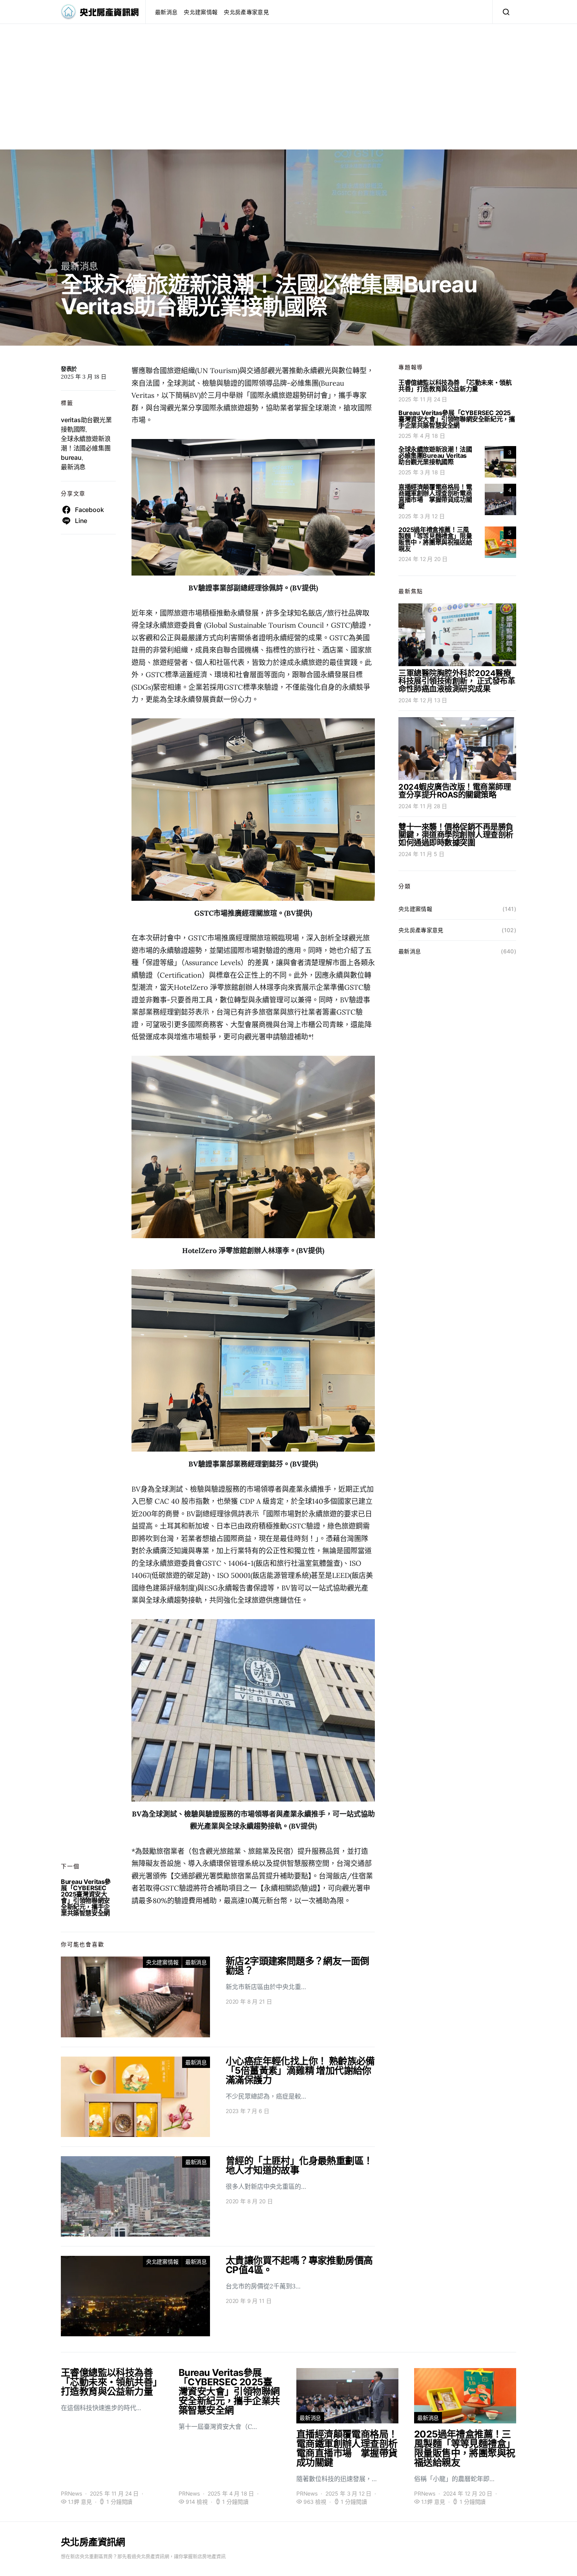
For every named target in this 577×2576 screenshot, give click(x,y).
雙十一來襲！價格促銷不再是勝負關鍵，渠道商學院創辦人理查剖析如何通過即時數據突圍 (456, 835)
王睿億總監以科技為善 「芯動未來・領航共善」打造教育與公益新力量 (455, 386)
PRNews (71, 2493)
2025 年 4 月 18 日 (422, 436)
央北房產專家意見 (246, 12)
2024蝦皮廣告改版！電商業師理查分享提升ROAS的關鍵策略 (455, 791)
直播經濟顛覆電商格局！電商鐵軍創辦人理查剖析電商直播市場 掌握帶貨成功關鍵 (435, 496)
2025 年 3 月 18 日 (422, 472)
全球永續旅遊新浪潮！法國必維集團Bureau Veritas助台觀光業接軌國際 (435, 455)
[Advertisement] (288, 95)
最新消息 (166, 12)
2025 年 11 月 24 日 (423, 399)
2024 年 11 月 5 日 (421, 854)
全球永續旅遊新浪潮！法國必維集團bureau (86, 448)
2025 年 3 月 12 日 (421, 516)
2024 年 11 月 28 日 (423, 806)
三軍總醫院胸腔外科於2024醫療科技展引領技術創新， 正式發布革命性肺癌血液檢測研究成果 (457, 681)
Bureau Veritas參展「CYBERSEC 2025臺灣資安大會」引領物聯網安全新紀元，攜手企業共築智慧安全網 (86, 1897)
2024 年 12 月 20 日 (423, 559)
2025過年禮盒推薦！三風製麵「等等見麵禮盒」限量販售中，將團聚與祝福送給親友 (435, 539)
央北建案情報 (201, 12)
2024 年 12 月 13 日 (423, 700)
